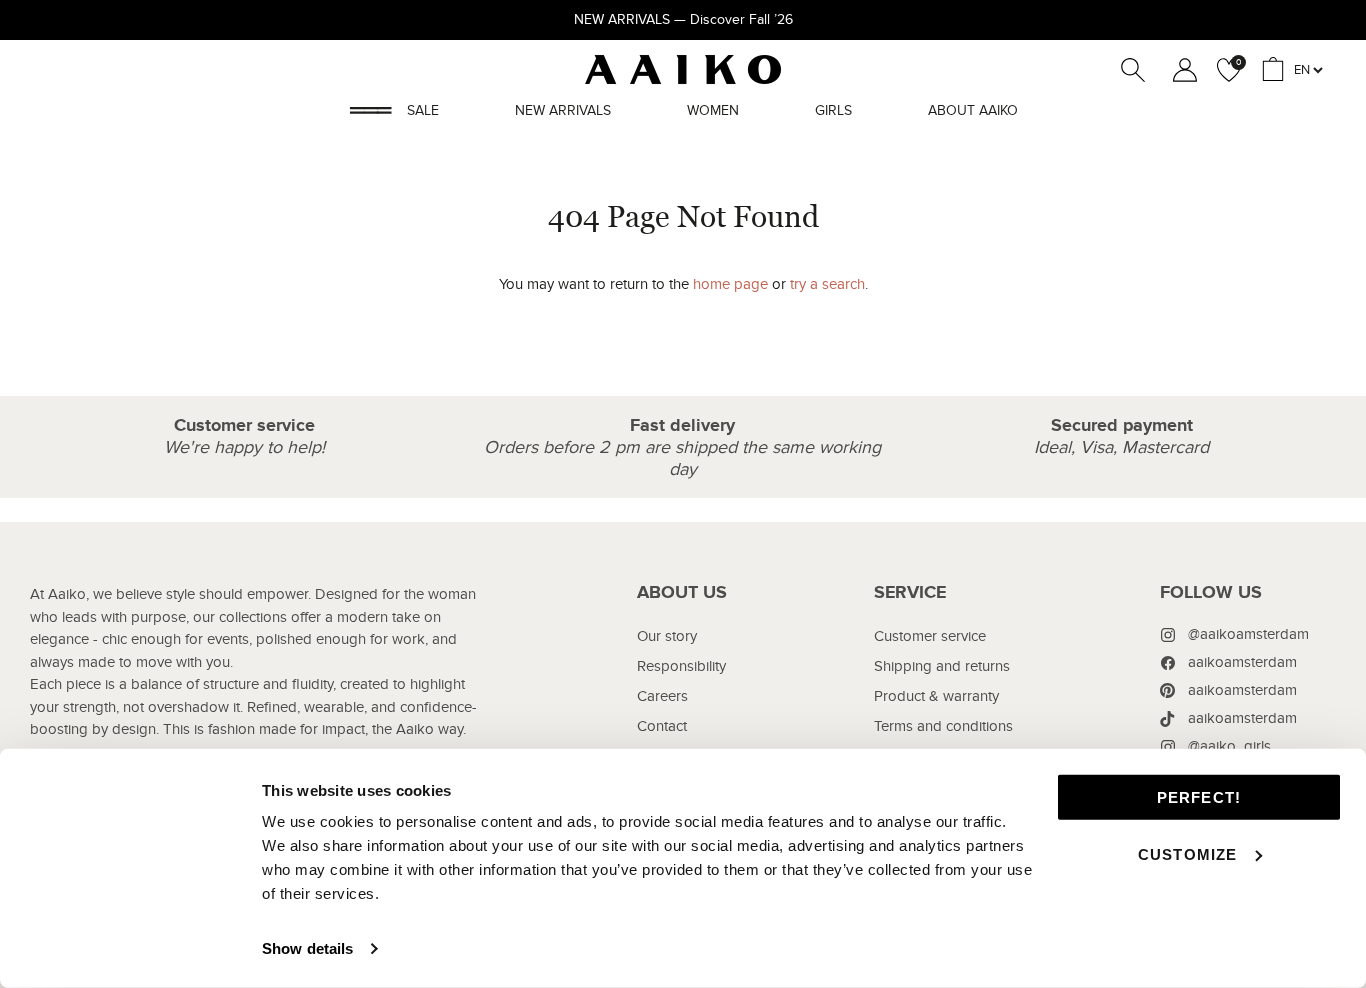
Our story (667, 636)
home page (730, 284)
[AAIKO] (683, 69)
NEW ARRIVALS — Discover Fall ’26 (683, 19)
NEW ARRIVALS (563, 110)
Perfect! (1199, 797)
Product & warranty (936, 696)
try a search (827, 284)
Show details (307, 948)
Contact (662, 726)
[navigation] (682, 718)
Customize (1188, 853)
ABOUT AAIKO (973, 110)
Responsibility (681, 666)
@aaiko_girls (1229, 746)
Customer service (930, 636)
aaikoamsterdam (1242, 662)
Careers (662, 696)
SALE (423, 110)
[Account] (1181, 70)
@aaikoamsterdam (1248, 634)
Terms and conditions (943, 726)
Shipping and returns (942, 666)
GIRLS (833, 110)
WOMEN (713, 110)
